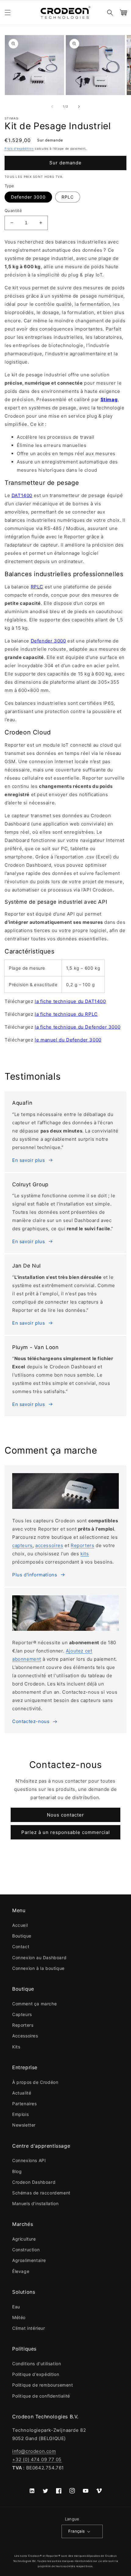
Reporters (82, 1545)
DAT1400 (22, 495)
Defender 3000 (28, 197)
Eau (16, 2307)
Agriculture (24, 2239)
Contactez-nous (31, 1721)
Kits (16, 2047)
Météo (19, 2317)
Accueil (20, 1925)
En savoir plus (28, 1160)
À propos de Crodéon (35, 2082)
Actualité (22, 2093)
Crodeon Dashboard (34, 2182)
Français (77, 2531)
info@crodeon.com (34, 2451)
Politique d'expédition (36, 2374)
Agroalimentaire (29, 2260)
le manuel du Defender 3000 (68, 1040)
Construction (26, 2250)
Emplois (20, 2114)
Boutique (22, 1936)
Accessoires (25, 2036)
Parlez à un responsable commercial (66, 1832)
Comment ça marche (34, 2004)
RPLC (68, 197)
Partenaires (25, 2104)
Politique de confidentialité (41, 2396)
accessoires (49, 1545)
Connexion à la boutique (38, 1968)
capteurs (22, 1545)
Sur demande (65, 163)
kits (85, 1554)
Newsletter (24, 2125)
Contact (21, 1947)
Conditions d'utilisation (37, 2364)
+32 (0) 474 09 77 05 (37, 2459)
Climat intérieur (29, 2328)
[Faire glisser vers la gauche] (52, 107)
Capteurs (22, 2014)
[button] (8, 13)
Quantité (13, 210)
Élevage (21, 2271)
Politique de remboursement (43, 2385)
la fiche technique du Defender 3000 (78, 1027)
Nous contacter (65, 1815)
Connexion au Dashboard (39, 1958)
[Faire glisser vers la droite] (79, 107)
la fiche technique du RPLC (66, 1014)
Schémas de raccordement (41, 2193)
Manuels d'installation (35, 2203)
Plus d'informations (35, 1575)
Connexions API (29, 2160)
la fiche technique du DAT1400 (70, 1001)
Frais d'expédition (19, 148)
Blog (17, 2171)
